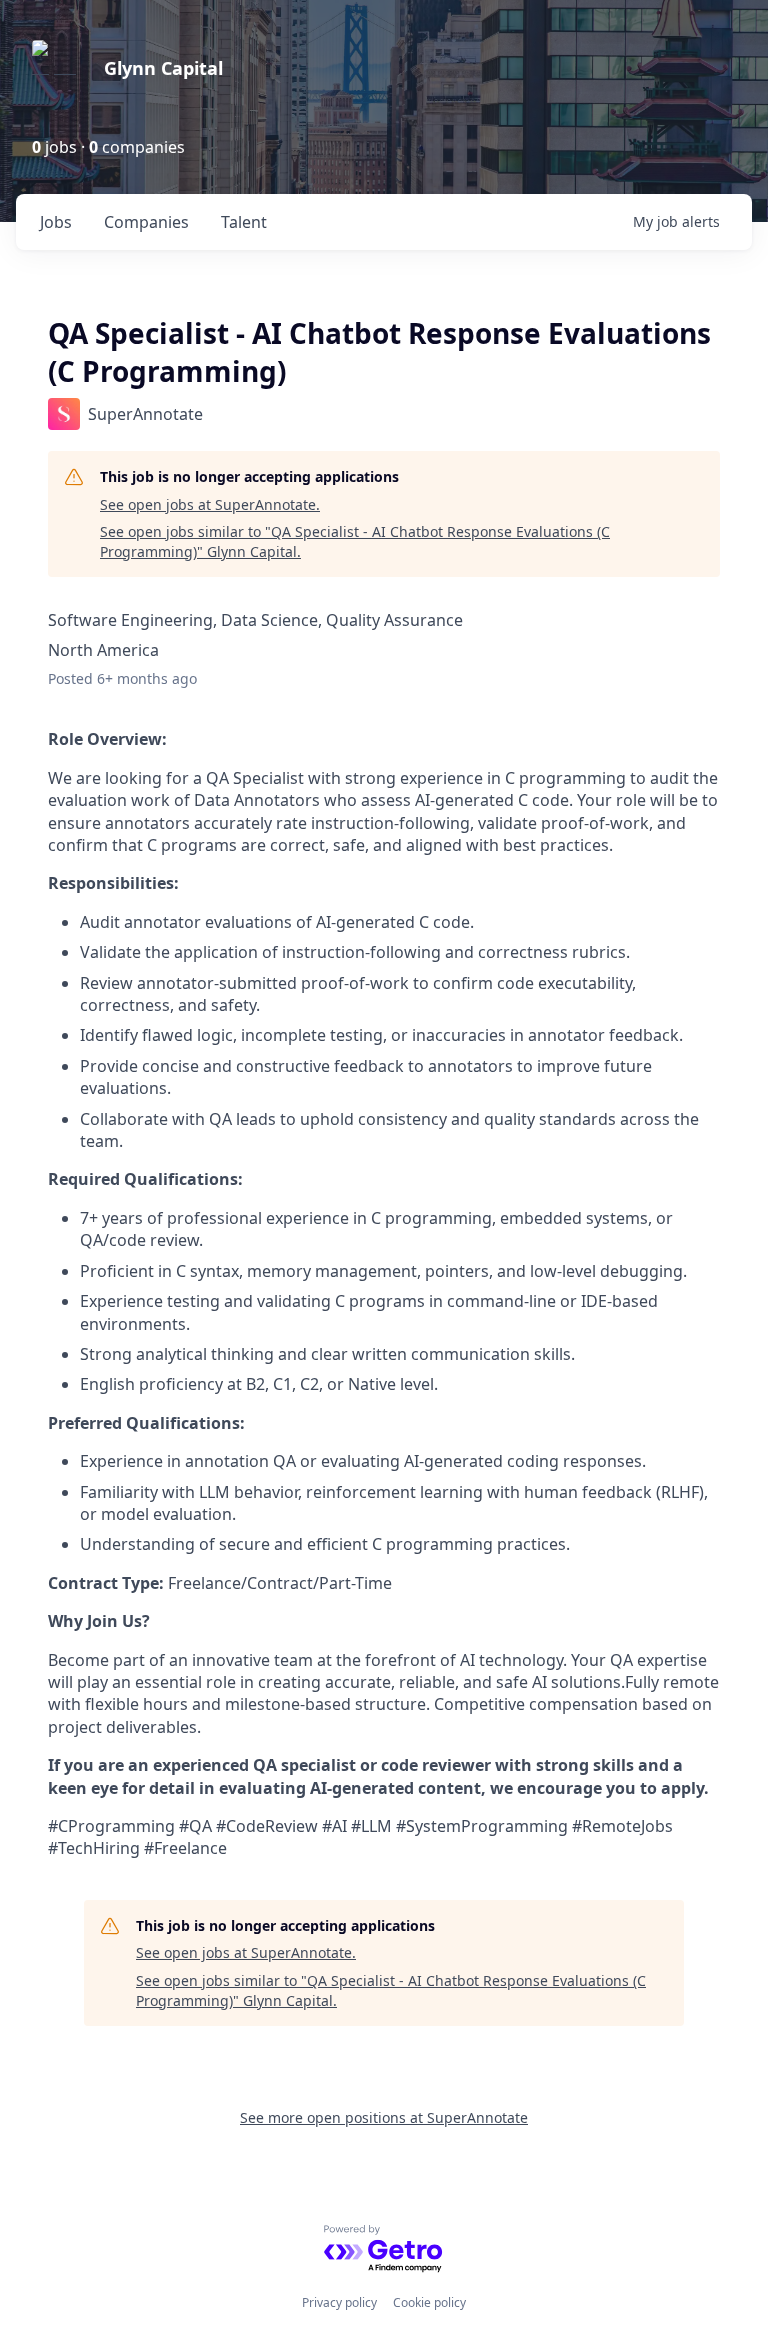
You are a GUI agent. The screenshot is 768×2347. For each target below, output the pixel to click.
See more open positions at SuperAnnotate (384, 2117)
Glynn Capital (163, 68)
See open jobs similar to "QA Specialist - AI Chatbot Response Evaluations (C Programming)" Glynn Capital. (355, 541)
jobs (56, 222)
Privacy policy (339, 2302)
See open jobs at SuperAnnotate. (210, 504)
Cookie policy (429, 2302)
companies (146, 222)
